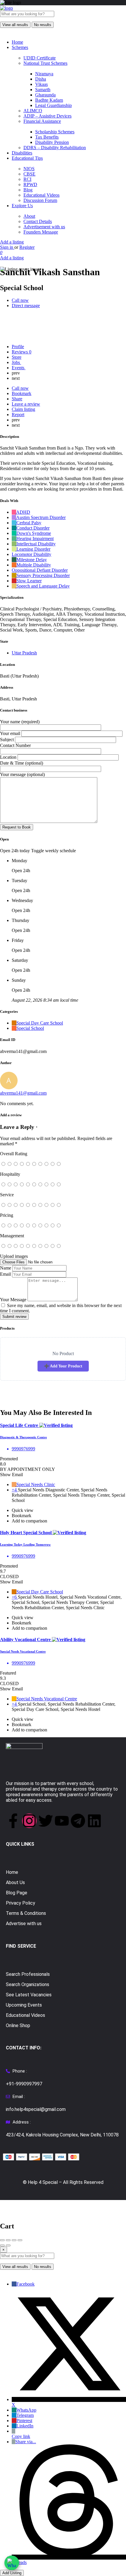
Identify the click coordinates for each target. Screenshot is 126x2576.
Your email (11, 733)
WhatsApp (26, 2410)
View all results (15, 25)
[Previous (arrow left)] (2, 2245)
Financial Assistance (42, 121)
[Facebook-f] (13, 1821)
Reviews (22, 352)
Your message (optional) (22, 774)
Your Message (13, 1300)
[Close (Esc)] (2, 2240)
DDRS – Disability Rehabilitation (55, 148)
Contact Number (15, 745)
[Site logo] (6, 8)
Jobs (16, 362)
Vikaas (41, 84)
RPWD (30, 184)
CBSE (29, 174)
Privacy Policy (21, 1903)
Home (17, 42)
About (29, 216)
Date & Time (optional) (22, 763)
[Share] (8, 2240)
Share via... (26, 2442)
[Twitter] (46, 1821)
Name (6, 1268)
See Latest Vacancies (29, 1995)
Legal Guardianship (53, 105)
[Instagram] (29, 1821)
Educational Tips (27, 158)
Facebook (25, 2284)
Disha (41, 79)
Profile (18, 347)
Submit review (14, 1317)
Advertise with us (24, 1924)
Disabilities (22, 153)
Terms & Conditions (26, 1913)
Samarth (43, 90)
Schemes (20, 47)
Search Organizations (28, 1984)
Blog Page (17, 1893)
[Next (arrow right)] (8, 2245)
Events (19, 368)
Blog (28, 190)
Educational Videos (41, 195)
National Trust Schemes (45, 63)
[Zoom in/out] (20, 2240)
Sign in (7, 247)
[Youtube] (62, 1821)
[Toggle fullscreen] (14, 2240)
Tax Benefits (47, 137)
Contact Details (38, 221)
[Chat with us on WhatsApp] (12, 2563)
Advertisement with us (44, 227)
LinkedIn (25, 2426)
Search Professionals (28, 1974)
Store (17, 357)
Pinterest (24, 2421)
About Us (15, 1882)
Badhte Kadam (49, 100)
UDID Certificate (40, 58)
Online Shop (18, 2025)
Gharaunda (45, 95)
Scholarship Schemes (55, 132)
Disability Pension (52, 142)
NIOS (29, 169)
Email (5, 1274)
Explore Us (22, 206)
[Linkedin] (94, 1821)
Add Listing (12, 2573)
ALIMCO (33, 111)
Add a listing (12, 242)
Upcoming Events (24, 2005)
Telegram (25, 2415)
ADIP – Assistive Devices (47, 116)
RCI (27, 179)
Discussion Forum (40, 200)
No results (43, 25)
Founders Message (41, 232)
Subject (7, 740)
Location (9, 757)
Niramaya (44, 74)
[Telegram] (78, 1821)
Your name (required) (20, 722)
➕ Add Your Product (63, 1366)
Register (27, 247)
